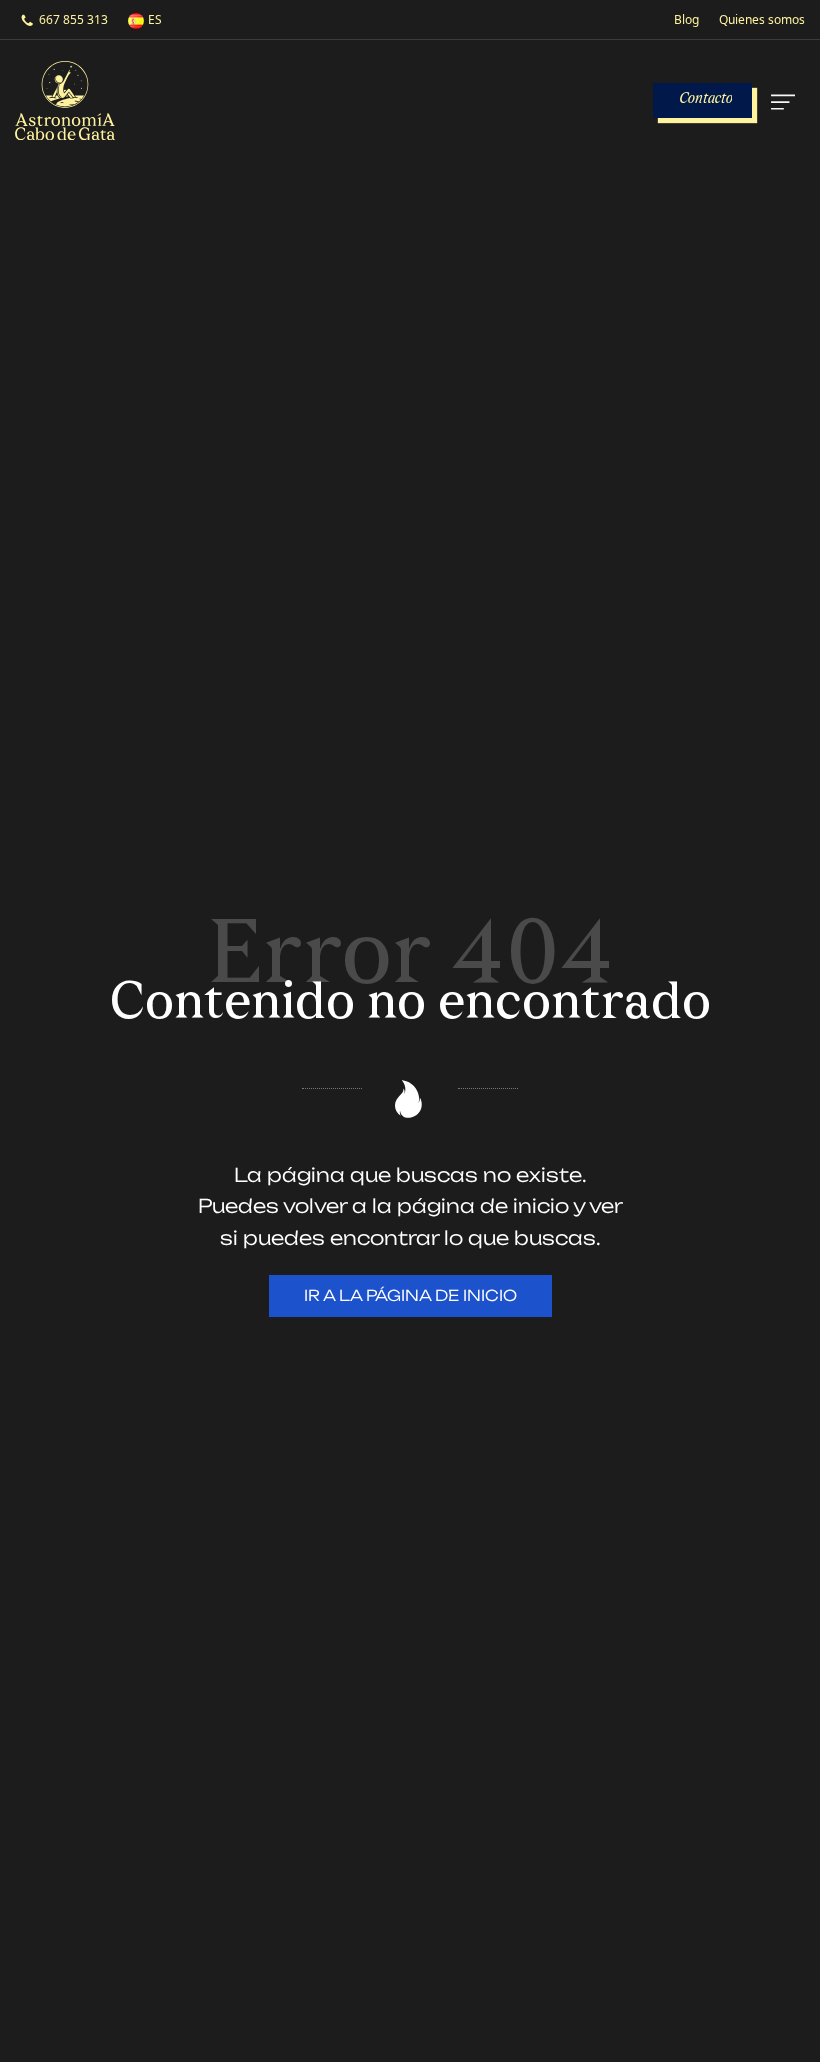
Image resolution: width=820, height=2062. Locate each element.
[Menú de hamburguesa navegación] (780, 101)
